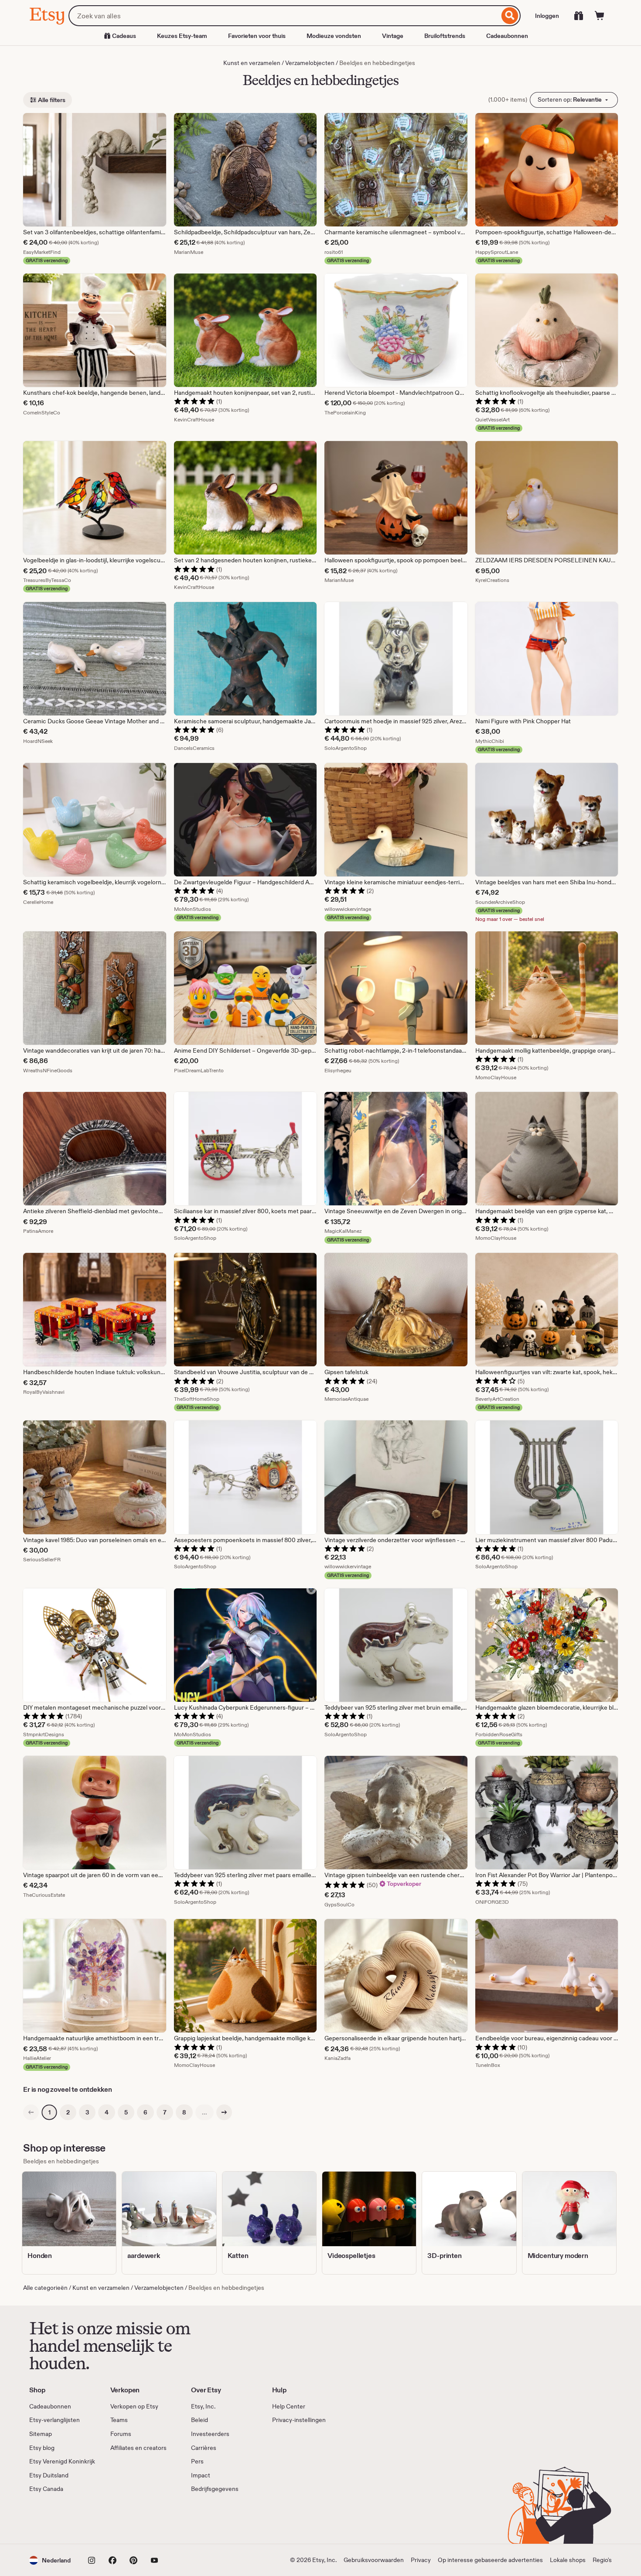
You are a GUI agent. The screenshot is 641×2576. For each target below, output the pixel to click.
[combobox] (284, 16)
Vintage (393, 36)
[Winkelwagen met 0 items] (600, 16)
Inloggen (547, 16)
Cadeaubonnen (507, 36)
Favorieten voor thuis (257, 36)
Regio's (602, 2560)
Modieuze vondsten (334, 36)
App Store (59, 2519)
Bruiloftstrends (445, 36)
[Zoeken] (510, 16)
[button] (50, 2560)
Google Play (124, 2519)
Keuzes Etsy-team (182, 36)
